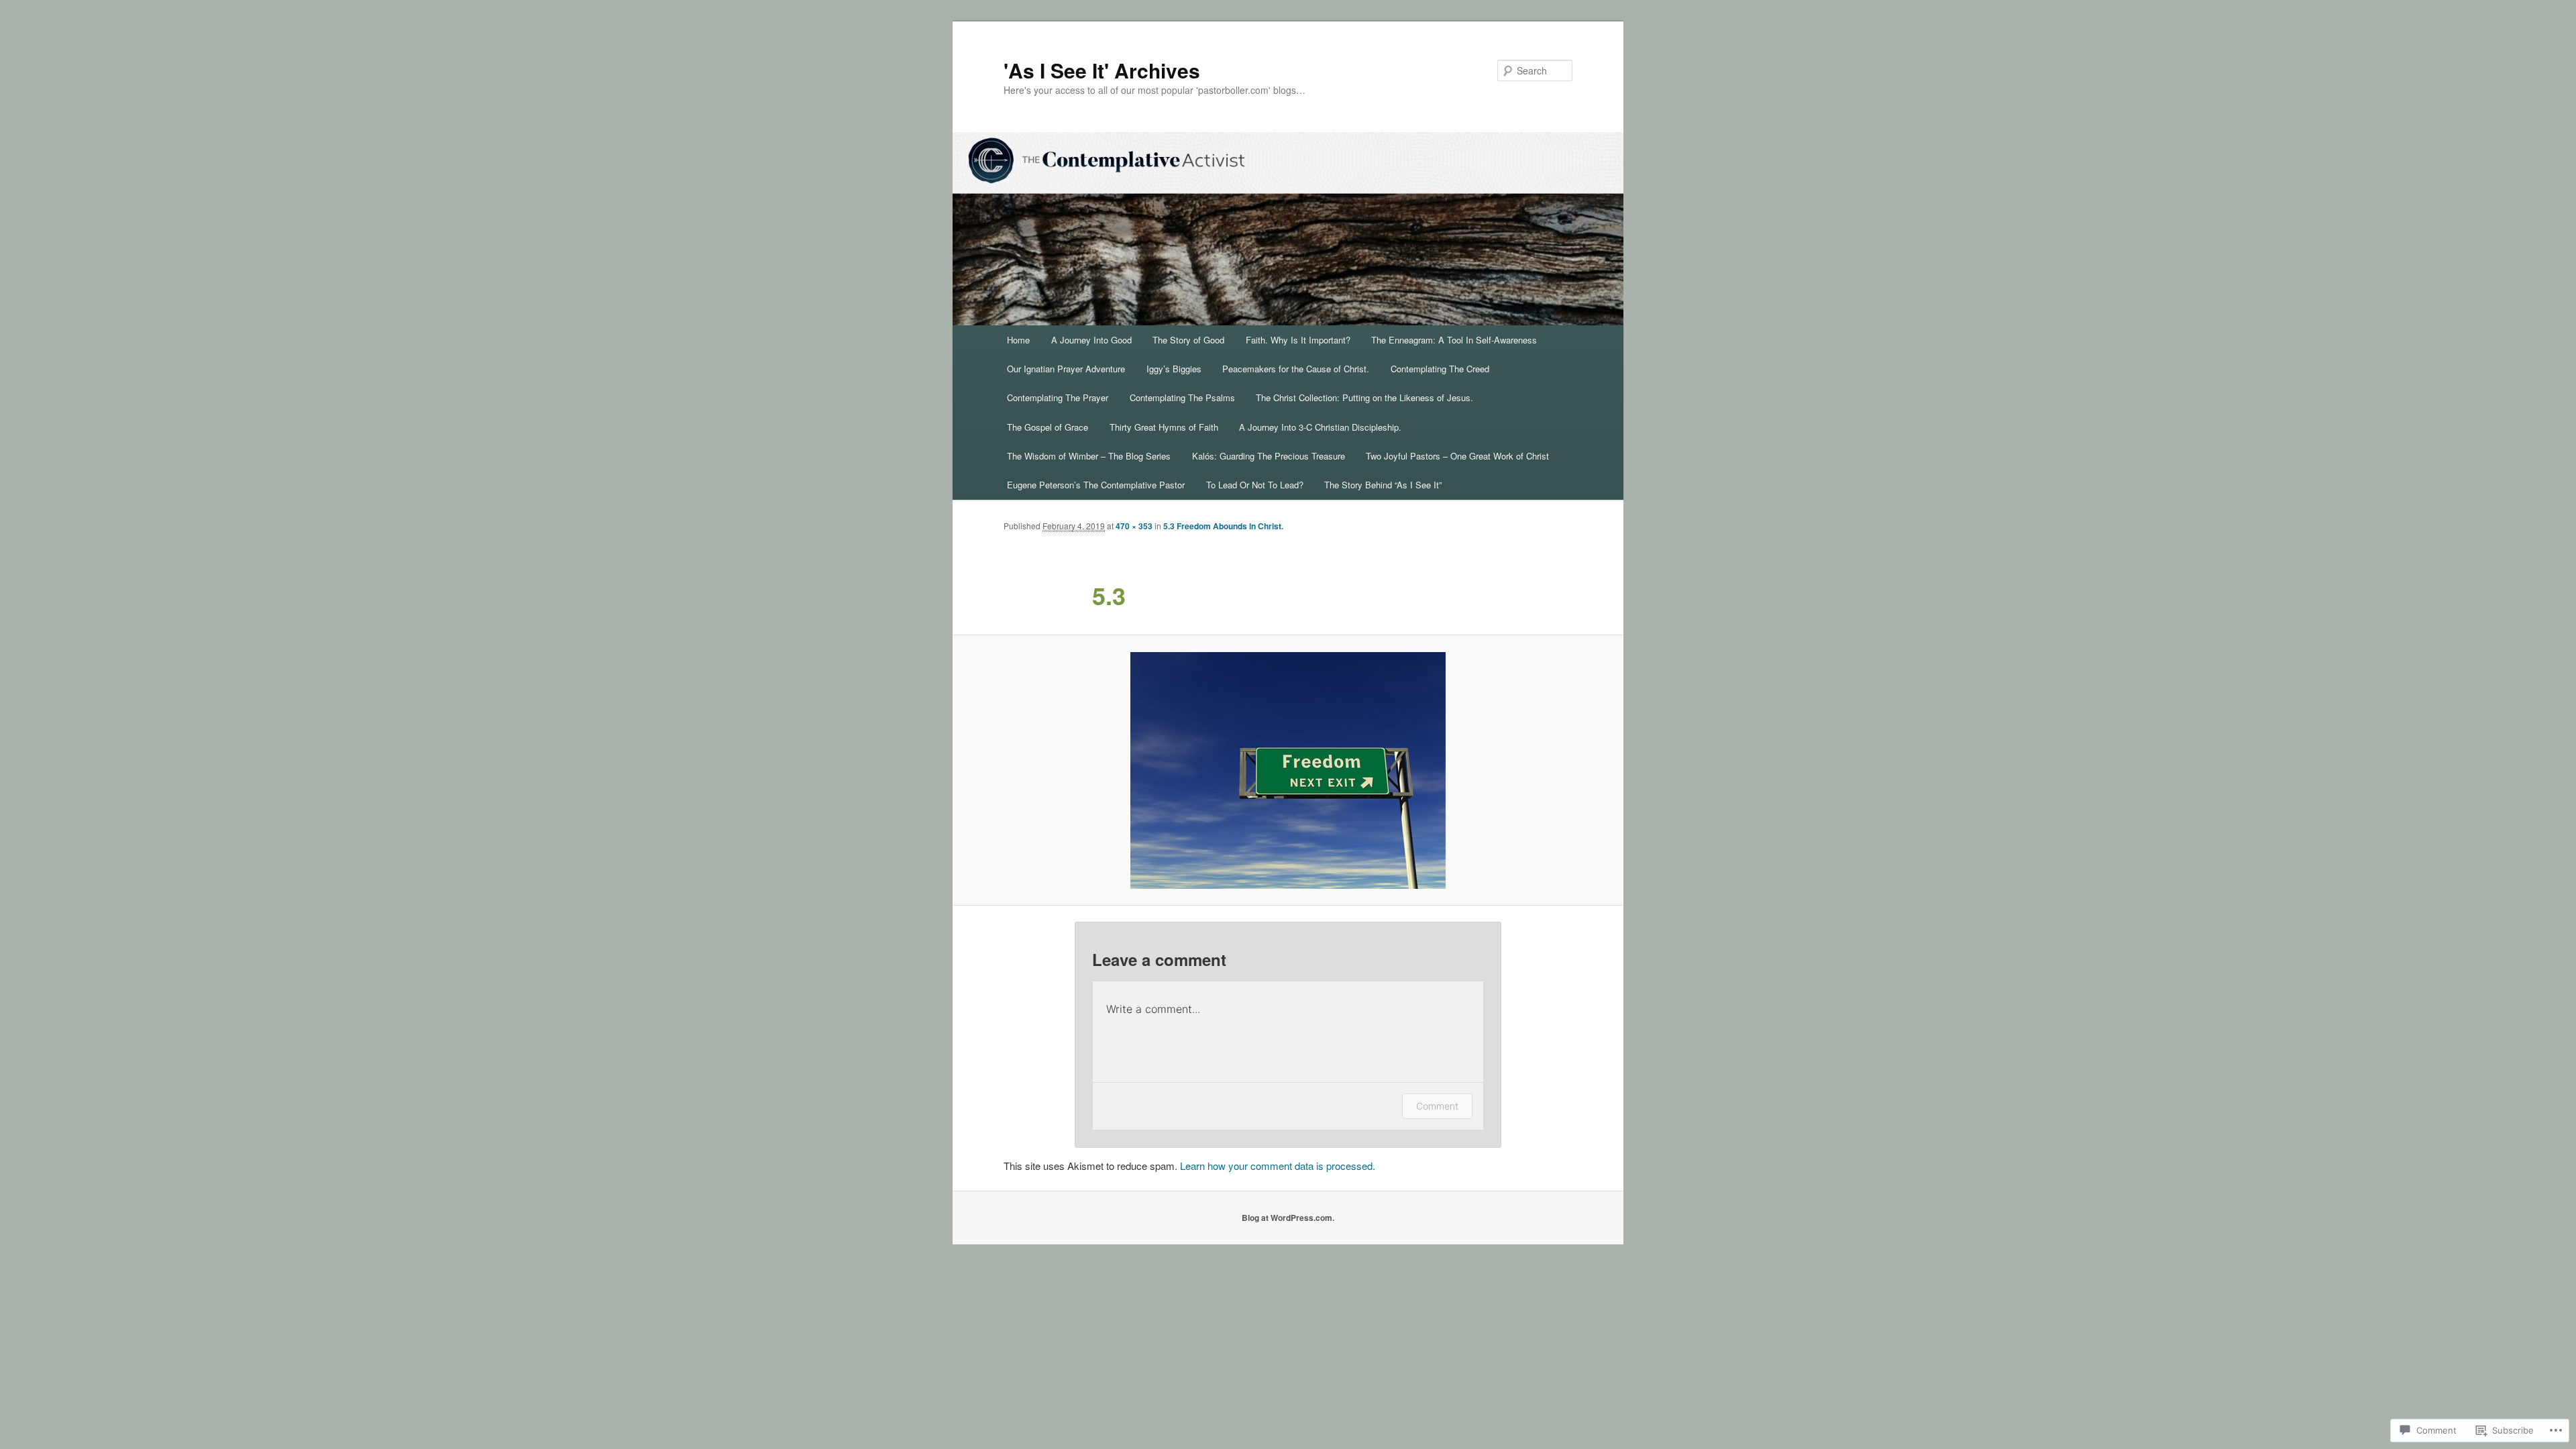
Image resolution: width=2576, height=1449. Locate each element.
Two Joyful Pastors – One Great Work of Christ (1457, 456)
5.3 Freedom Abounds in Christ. (1223, 526)
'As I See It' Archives (1102, 70)
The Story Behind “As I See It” (1383, 485)
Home (1018, 340)
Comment (1437, 1106)
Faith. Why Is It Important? (1298, 340)
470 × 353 (1134, 526)
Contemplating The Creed (1440, 369)
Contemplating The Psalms (1182, 397)
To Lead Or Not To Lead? (1255, 485)
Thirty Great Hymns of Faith (1164, 427)
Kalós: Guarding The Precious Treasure (1269, 456)
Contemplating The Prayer (1058, 397)
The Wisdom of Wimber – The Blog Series (1089, 456)
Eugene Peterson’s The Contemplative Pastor (1096, 485)
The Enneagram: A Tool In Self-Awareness (1454, 340)
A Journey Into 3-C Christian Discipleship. (1320, 427)
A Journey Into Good (1091, 340)
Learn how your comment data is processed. (1278, 1166)
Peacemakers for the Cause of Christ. (1296, 369)
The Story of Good (1188, 340)
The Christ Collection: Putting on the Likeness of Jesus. (1364, 397)
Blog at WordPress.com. (1288, 1218)
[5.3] (1288, 770)
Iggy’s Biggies (1174, 369)
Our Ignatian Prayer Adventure (1066, 369)
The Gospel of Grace (1048, 427)
